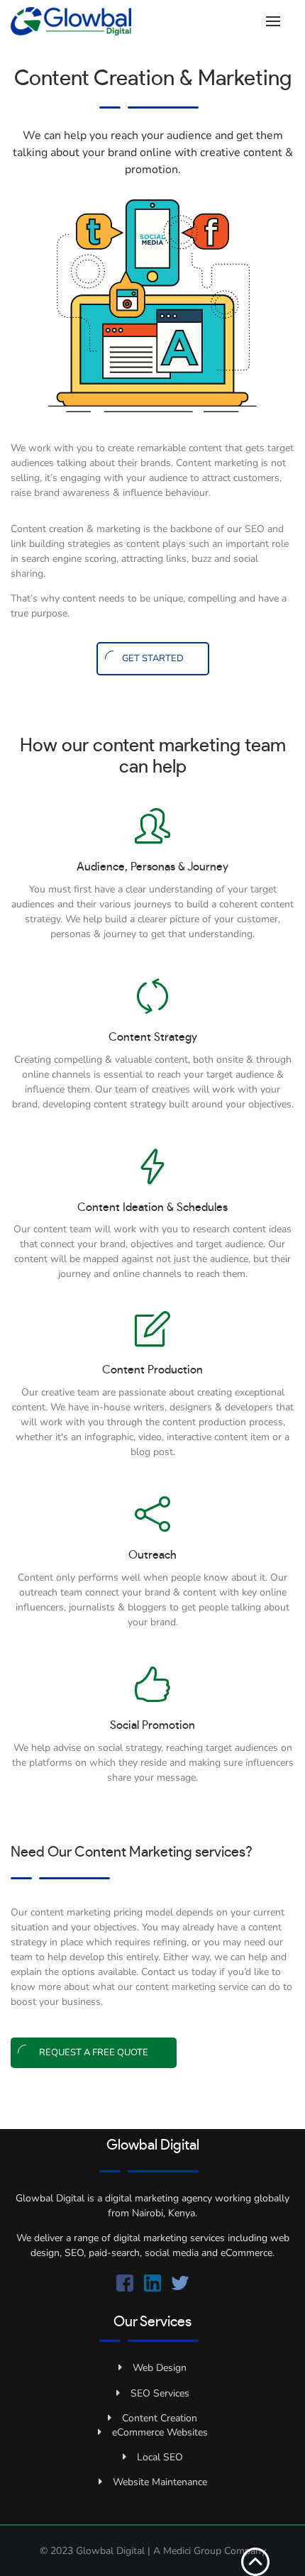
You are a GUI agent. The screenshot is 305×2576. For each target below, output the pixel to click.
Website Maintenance (160, 2482)
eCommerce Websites (160, 2432)
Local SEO (160, 2457)
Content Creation (160, 2418)
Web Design (160, 2368)
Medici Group (192, 2551)
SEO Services (160, 2393)
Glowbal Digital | (115, 2551)
